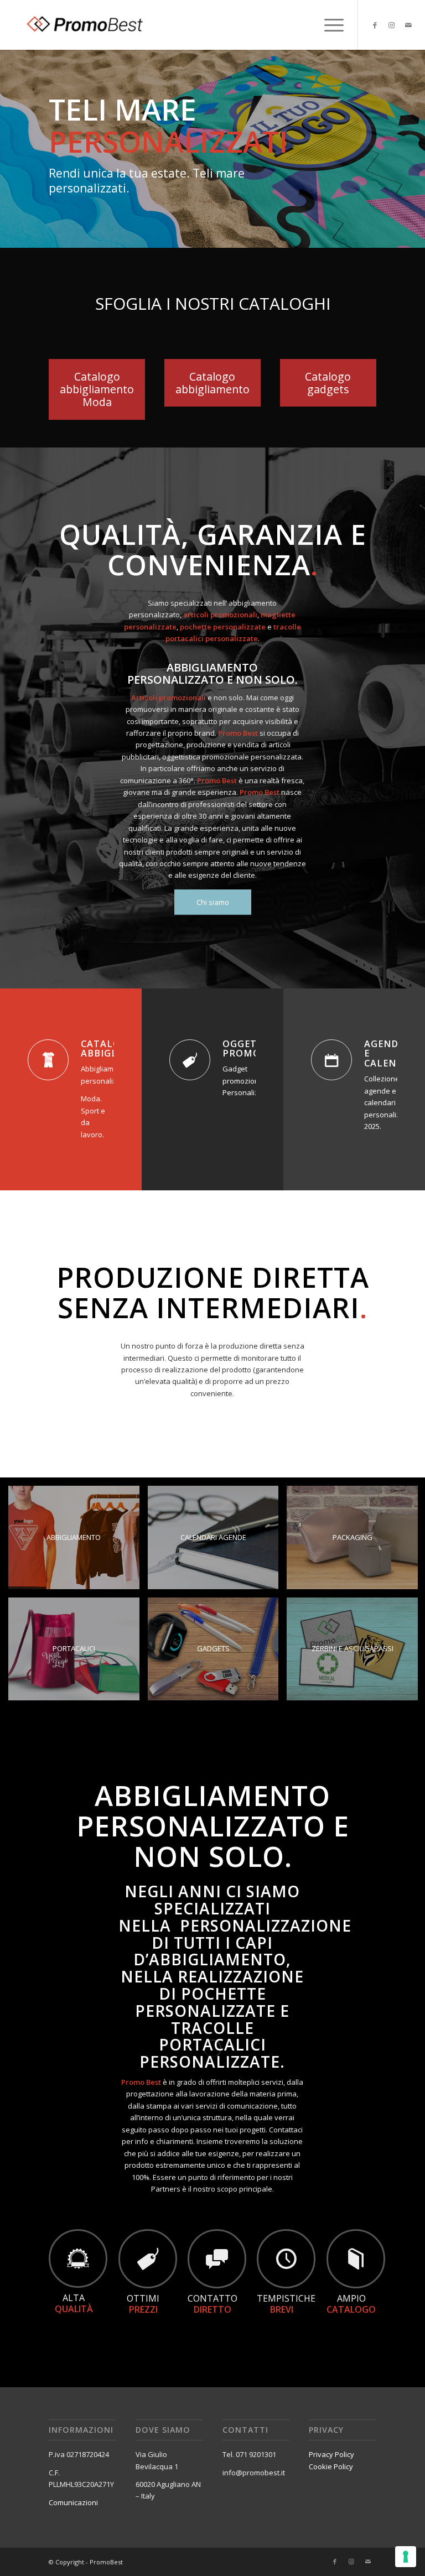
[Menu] (328, 25)
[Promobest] (83, 25)
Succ (415, 140)
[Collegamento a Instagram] (392, 25)
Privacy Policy (331, 2460)
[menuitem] (328, 25)
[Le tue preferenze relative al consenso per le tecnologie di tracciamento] (406, 2557)
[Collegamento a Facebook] (375, 25)
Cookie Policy (331, 2472)
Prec (10, 140)
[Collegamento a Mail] (408, 25)
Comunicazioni (73, 2508)
